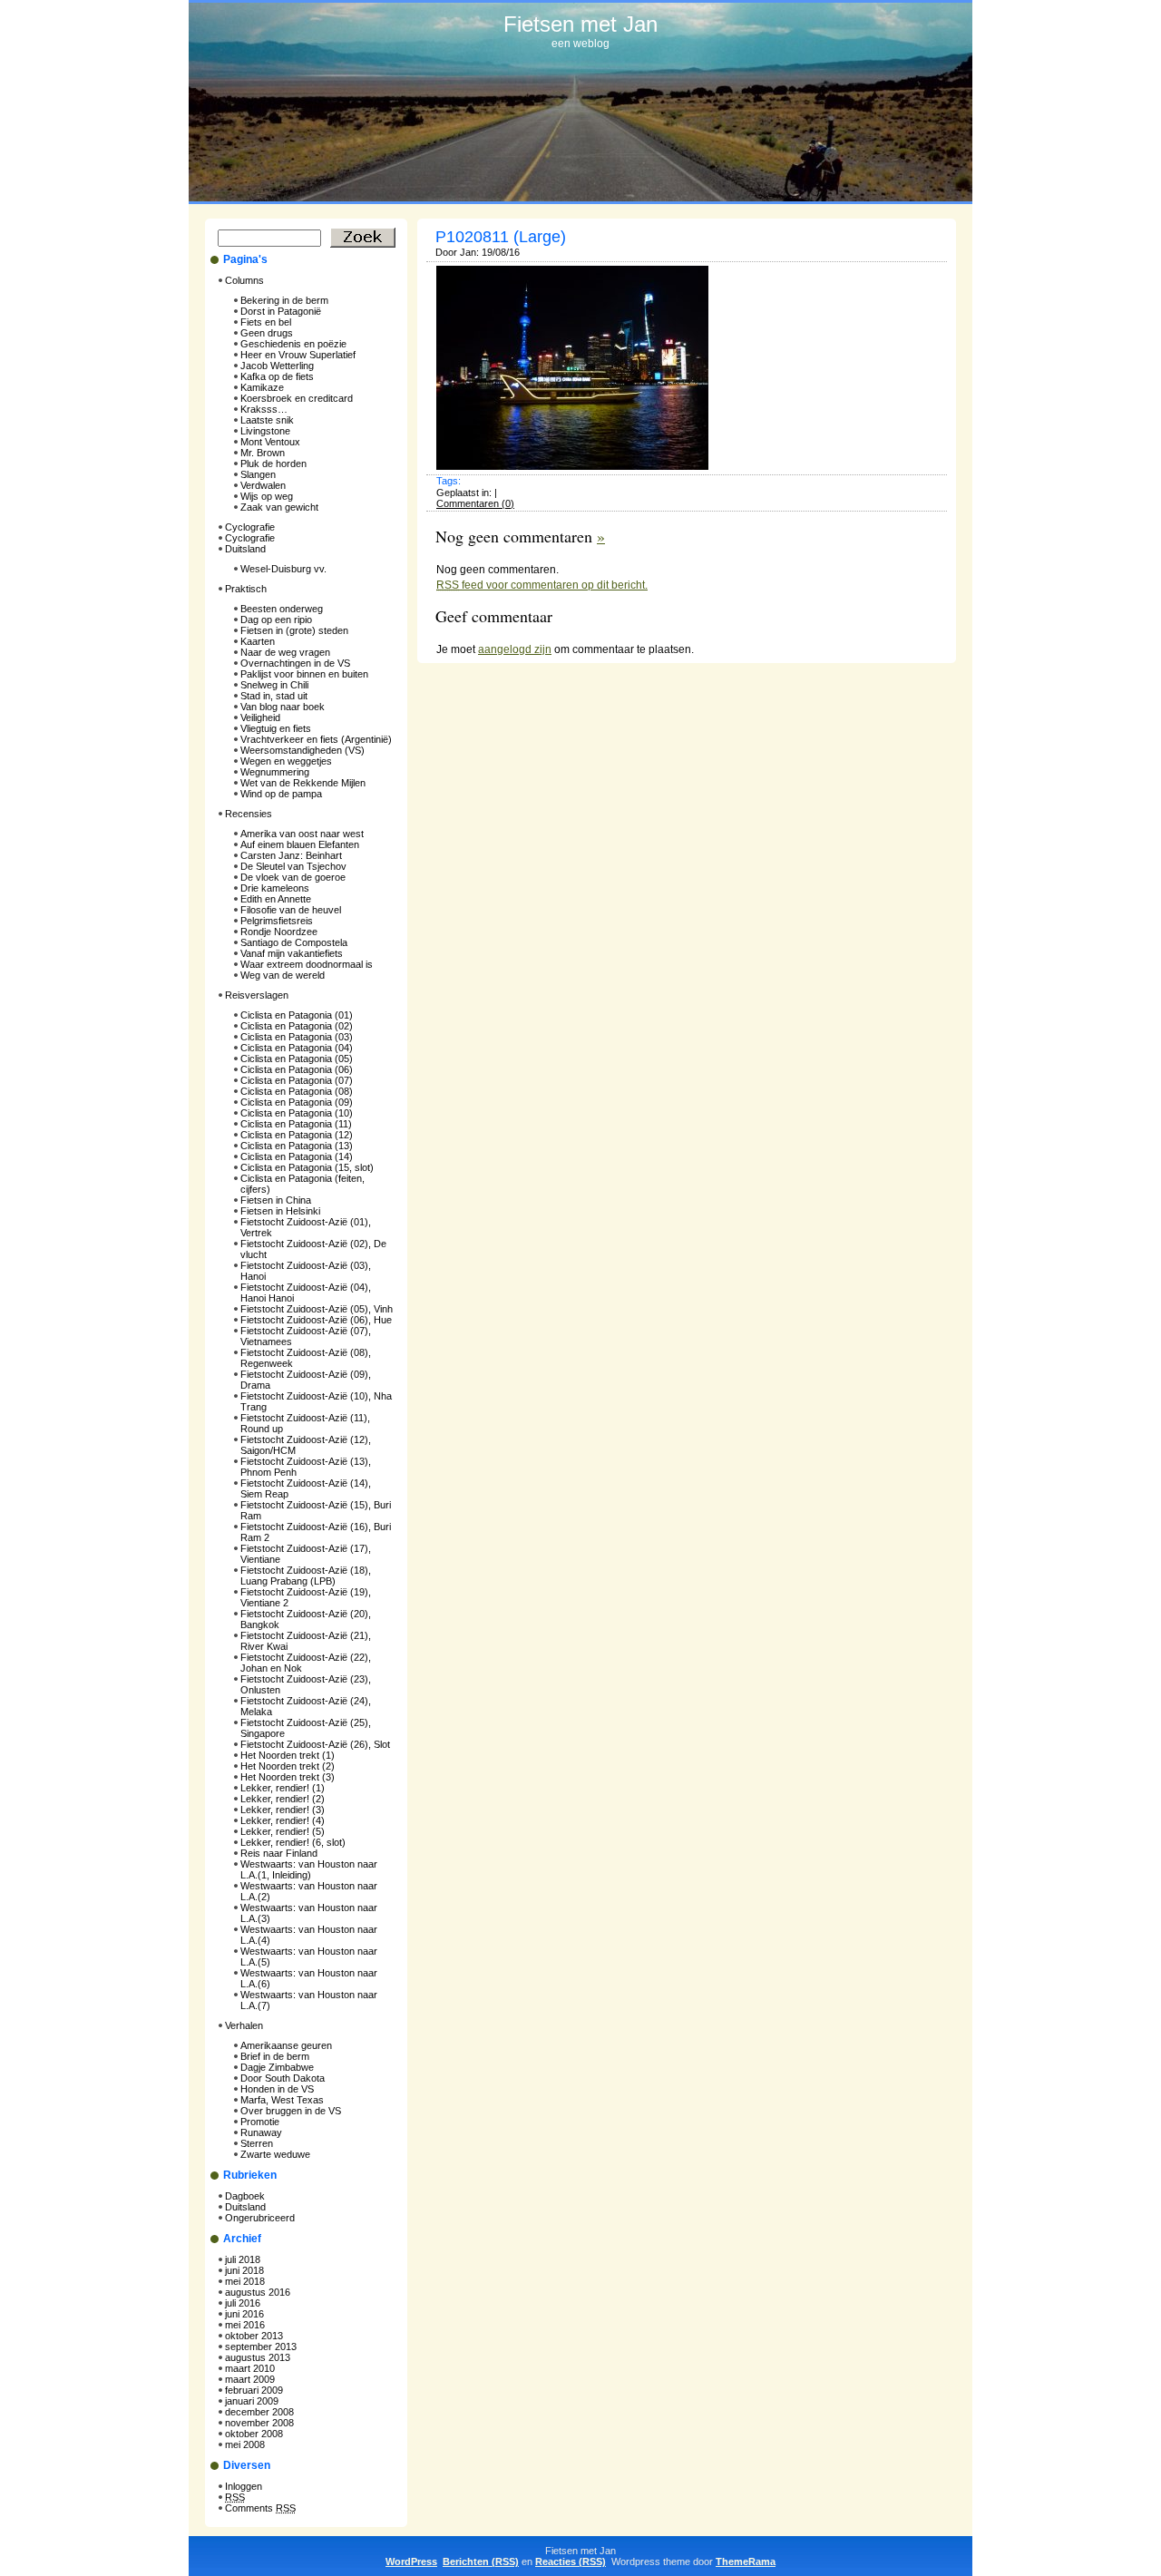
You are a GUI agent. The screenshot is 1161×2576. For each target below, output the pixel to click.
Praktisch (246, 589)
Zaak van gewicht (279, 507)
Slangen (258, 474)
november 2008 (259, 2423)
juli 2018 (243, 2259)
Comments (260, 2508)
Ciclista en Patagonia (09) (297, 1102)
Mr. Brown (263, 453)
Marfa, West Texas (282, 2100)
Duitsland (245, 549)
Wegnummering (275, 772)
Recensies (249, 814)
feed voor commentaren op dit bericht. (542, 585)
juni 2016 (244, 2314)
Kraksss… (264, 409)
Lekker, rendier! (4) (283, 1820)
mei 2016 (245, 2325)
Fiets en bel (266, 322)
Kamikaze (262, 387)
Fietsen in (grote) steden (294, 630)
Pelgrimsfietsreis (277, 921)
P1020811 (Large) (501, 237)
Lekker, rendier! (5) (283, 1831)
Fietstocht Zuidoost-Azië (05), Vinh (317, 1309)
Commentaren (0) (475, 503)
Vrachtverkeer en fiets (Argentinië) (316, 739)
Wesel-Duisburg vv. (283, 569)
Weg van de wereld (283, 975)
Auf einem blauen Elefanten (300, 844)
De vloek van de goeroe (293, 877)
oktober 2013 (254, 2336)
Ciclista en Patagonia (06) (297, 1069)
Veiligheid (260, 717)
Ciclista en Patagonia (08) (297, 1091)
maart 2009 (250, 2379)
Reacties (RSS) (571, 2561)
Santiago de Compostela (294, 942)
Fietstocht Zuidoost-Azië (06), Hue (316, 1320)
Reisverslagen (257, 995)
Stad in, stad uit (274, 696)
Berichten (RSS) (481, 2561)
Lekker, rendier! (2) (283, 1799)
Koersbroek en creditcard (297, 398)
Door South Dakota (283, 2078)
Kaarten (258, 641)
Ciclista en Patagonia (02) (297, 1026)
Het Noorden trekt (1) (288, 1755)
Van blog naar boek (283, 707)
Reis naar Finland (279, 1853)
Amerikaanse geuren (286, 2045)
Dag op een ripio (276, 620)
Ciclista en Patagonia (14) (297, 1156)
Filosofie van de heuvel (291, 910)
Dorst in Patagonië (281, 311)
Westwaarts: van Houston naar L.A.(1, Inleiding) (309, 1869)
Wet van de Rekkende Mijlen (303, 783)
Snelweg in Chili (274, 685)
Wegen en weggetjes (286, 761)
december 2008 (259, 2412)
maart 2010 (250, 2368)
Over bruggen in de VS (291, 2111)
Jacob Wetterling (277, 366)
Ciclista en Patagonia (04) (297, 1048)
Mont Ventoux (270, 442)
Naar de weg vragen (285, 652)
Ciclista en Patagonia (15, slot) (307, 1167)
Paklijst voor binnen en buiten (304, 674)
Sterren (257, 2143)
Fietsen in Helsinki (280, 1211)
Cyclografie (250, 527)
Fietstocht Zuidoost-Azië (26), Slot (315, 1744)
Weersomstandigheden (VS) (302, 750)
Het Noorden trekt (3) (288, 1777)
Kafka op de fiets (277, 376)
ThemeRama (746, 2561)
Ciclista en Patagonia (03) (297, 1037)
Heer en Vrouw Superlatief (298, 355)
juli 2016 (243, 2303)
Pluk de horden (273, 463)
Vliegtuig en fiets (276, 728)
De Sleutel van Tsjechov (293, 866)
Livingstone (265, 431)
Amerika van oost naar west (302, 834)
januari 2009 (252, 2401)
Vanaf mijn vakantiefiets (292, 953)
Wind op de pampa (281, 794)
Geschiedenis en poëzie (293, 344)
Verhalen (244, 2025)
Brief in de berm (275, 2056)
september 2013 (261, 2347)
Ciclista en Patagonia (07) (297, 1080)
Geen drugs (267, 333)
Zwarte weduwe (275, 2154)
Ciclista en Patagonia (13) (297, 1146)
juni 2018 (244, 2270)
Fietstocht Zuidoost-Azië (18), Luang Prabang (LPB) (306, 1576)
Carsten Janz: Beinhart (291, 855)
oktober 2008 (254, 2434)
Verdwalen (263, 485)
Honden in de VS (277, 2089)
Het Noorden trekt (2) (288, 1766)
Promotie (260, 2122)
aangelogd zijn (515, 649)
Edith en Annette (276, 899)
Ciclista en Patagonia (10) (297, 1113)
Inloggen (244, 2486)
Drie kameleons (275, 888)
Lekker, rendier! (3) (283, 1810)
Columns (244, 280)
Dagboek (245, 2196)
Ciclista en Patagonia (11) (296, 1124)
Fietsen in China (276, 1200)
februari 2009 (254, 2390)
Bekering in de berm (284, 300)
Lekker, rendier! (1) (283, 1788)
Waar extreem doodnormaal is (307, 964)
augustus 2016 (258, 2292)
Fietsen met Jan (580, 24)
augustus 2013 (258, 2357)
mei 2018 (245, 2281)
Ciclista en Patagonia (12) (297, 1135)
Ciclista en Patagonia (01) (297, 1015)
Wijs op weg (267, 496)
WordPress (411, 2561)
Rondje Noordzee (279, 932)
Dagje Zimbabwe (277, 2067)
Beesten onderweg (282, 609)
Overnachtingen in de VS (295, 663)
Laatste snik (267, 420)
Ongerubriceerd (260, 2218)
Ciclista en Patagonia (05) (297, 1059)
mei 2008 (245, 2444)
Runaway (261, 2132)
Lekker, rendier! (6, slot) (293, 1842)
